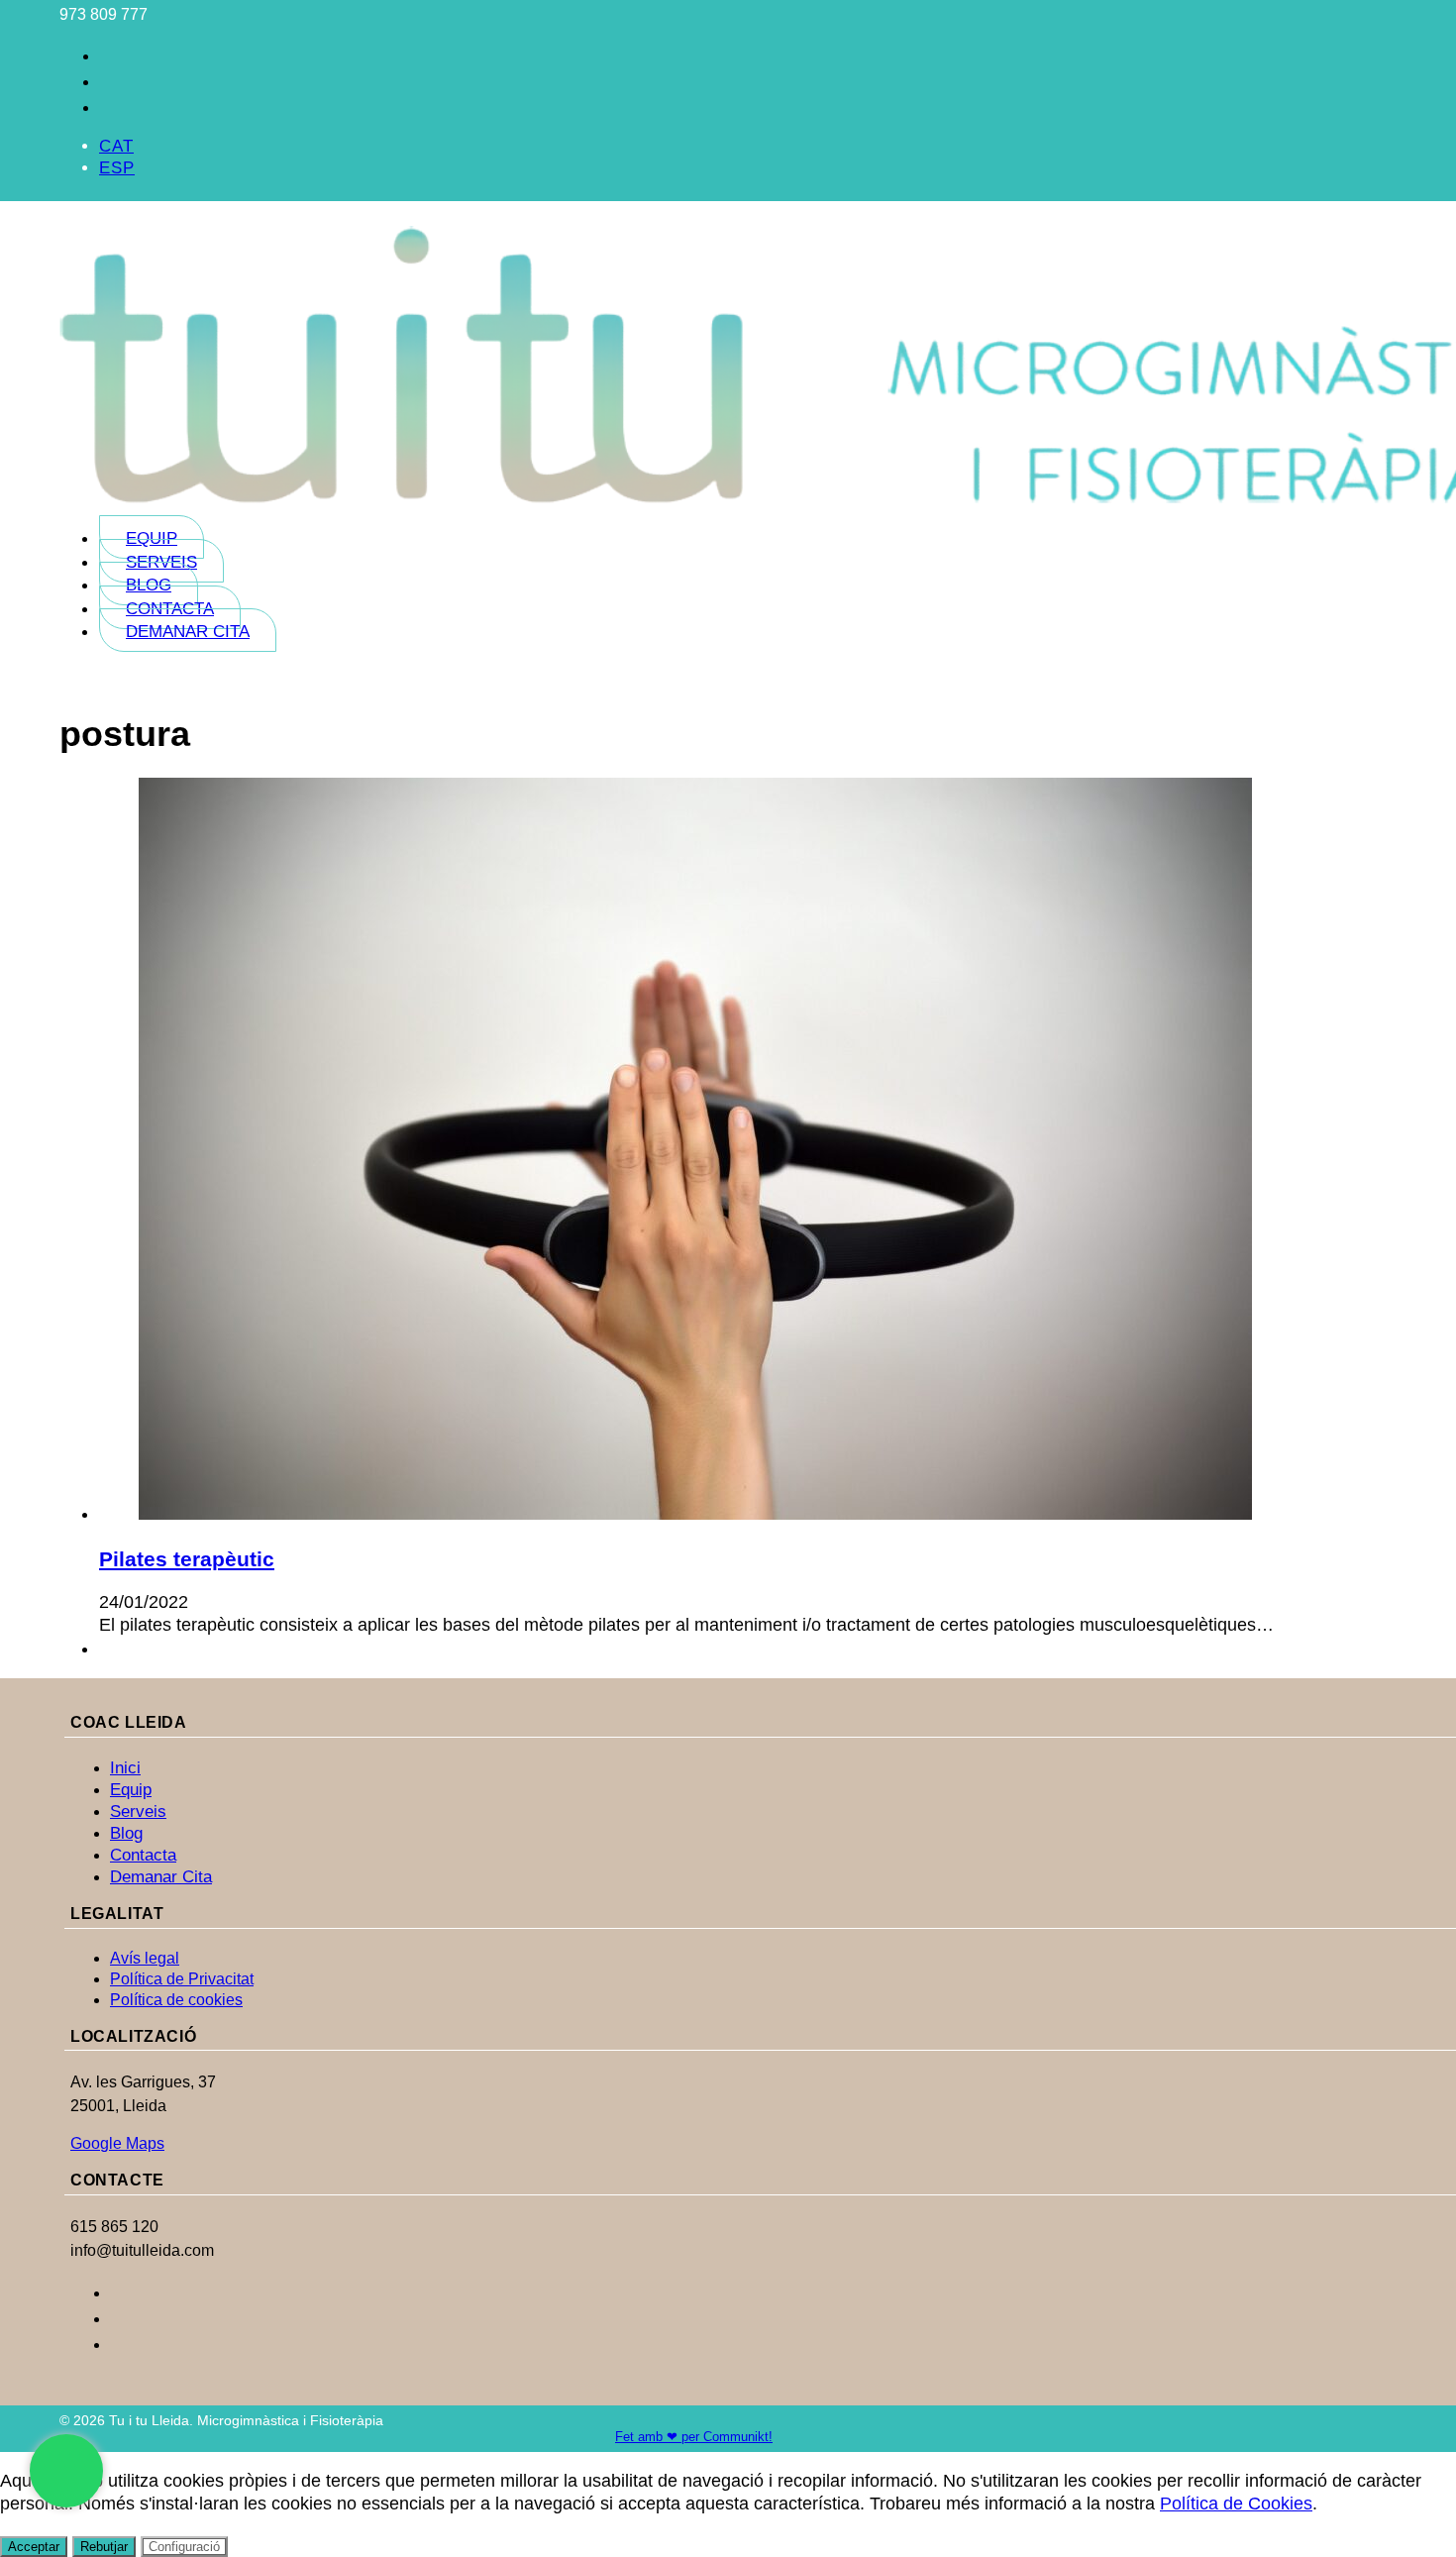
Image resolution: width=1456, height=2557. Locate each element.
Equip (152, 538)
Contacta (170, 609)
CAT (116, 146)
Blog (149, 585)
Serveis (161, 562)
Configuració (184, 2547)
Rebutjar (104, 2547)
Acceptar (34, 2547)
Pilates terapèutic (187, 1559)
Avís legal (145, 1958)
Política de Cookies (1236, 2504)
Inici (125, 1768)
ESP (117, 168)
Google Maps (117, 2143)
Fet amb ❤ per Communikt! (694, 2437)
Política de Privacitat (182, 1979)
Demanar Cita (188, 632)
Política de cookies (176, 2000)
